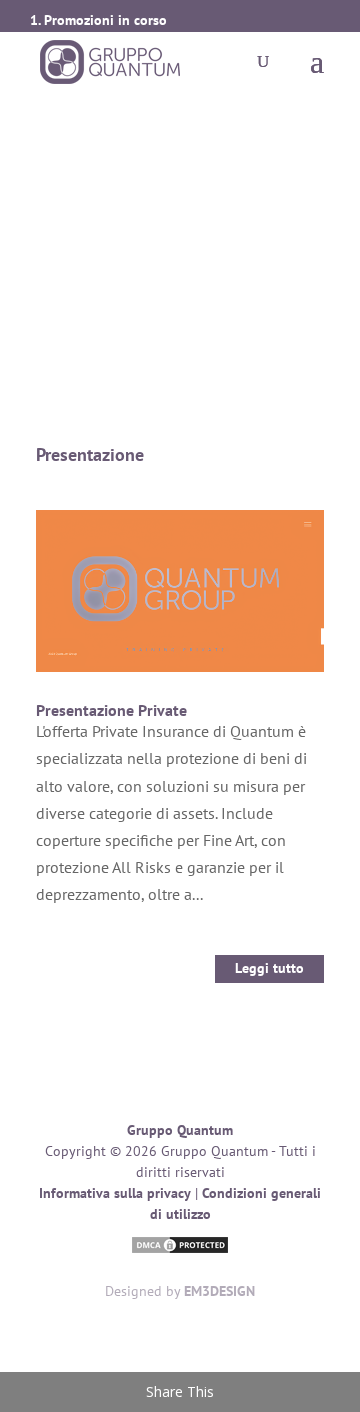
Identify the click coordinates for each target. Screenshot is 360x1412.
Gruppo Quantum (180, 1130)
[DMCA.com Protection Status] (180, 1248)
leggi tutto (269, 968)
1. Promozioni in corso (98, 20)
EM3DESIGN (219, 1291)
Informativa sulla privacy (115, 1193)
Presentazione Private (111, 710)
